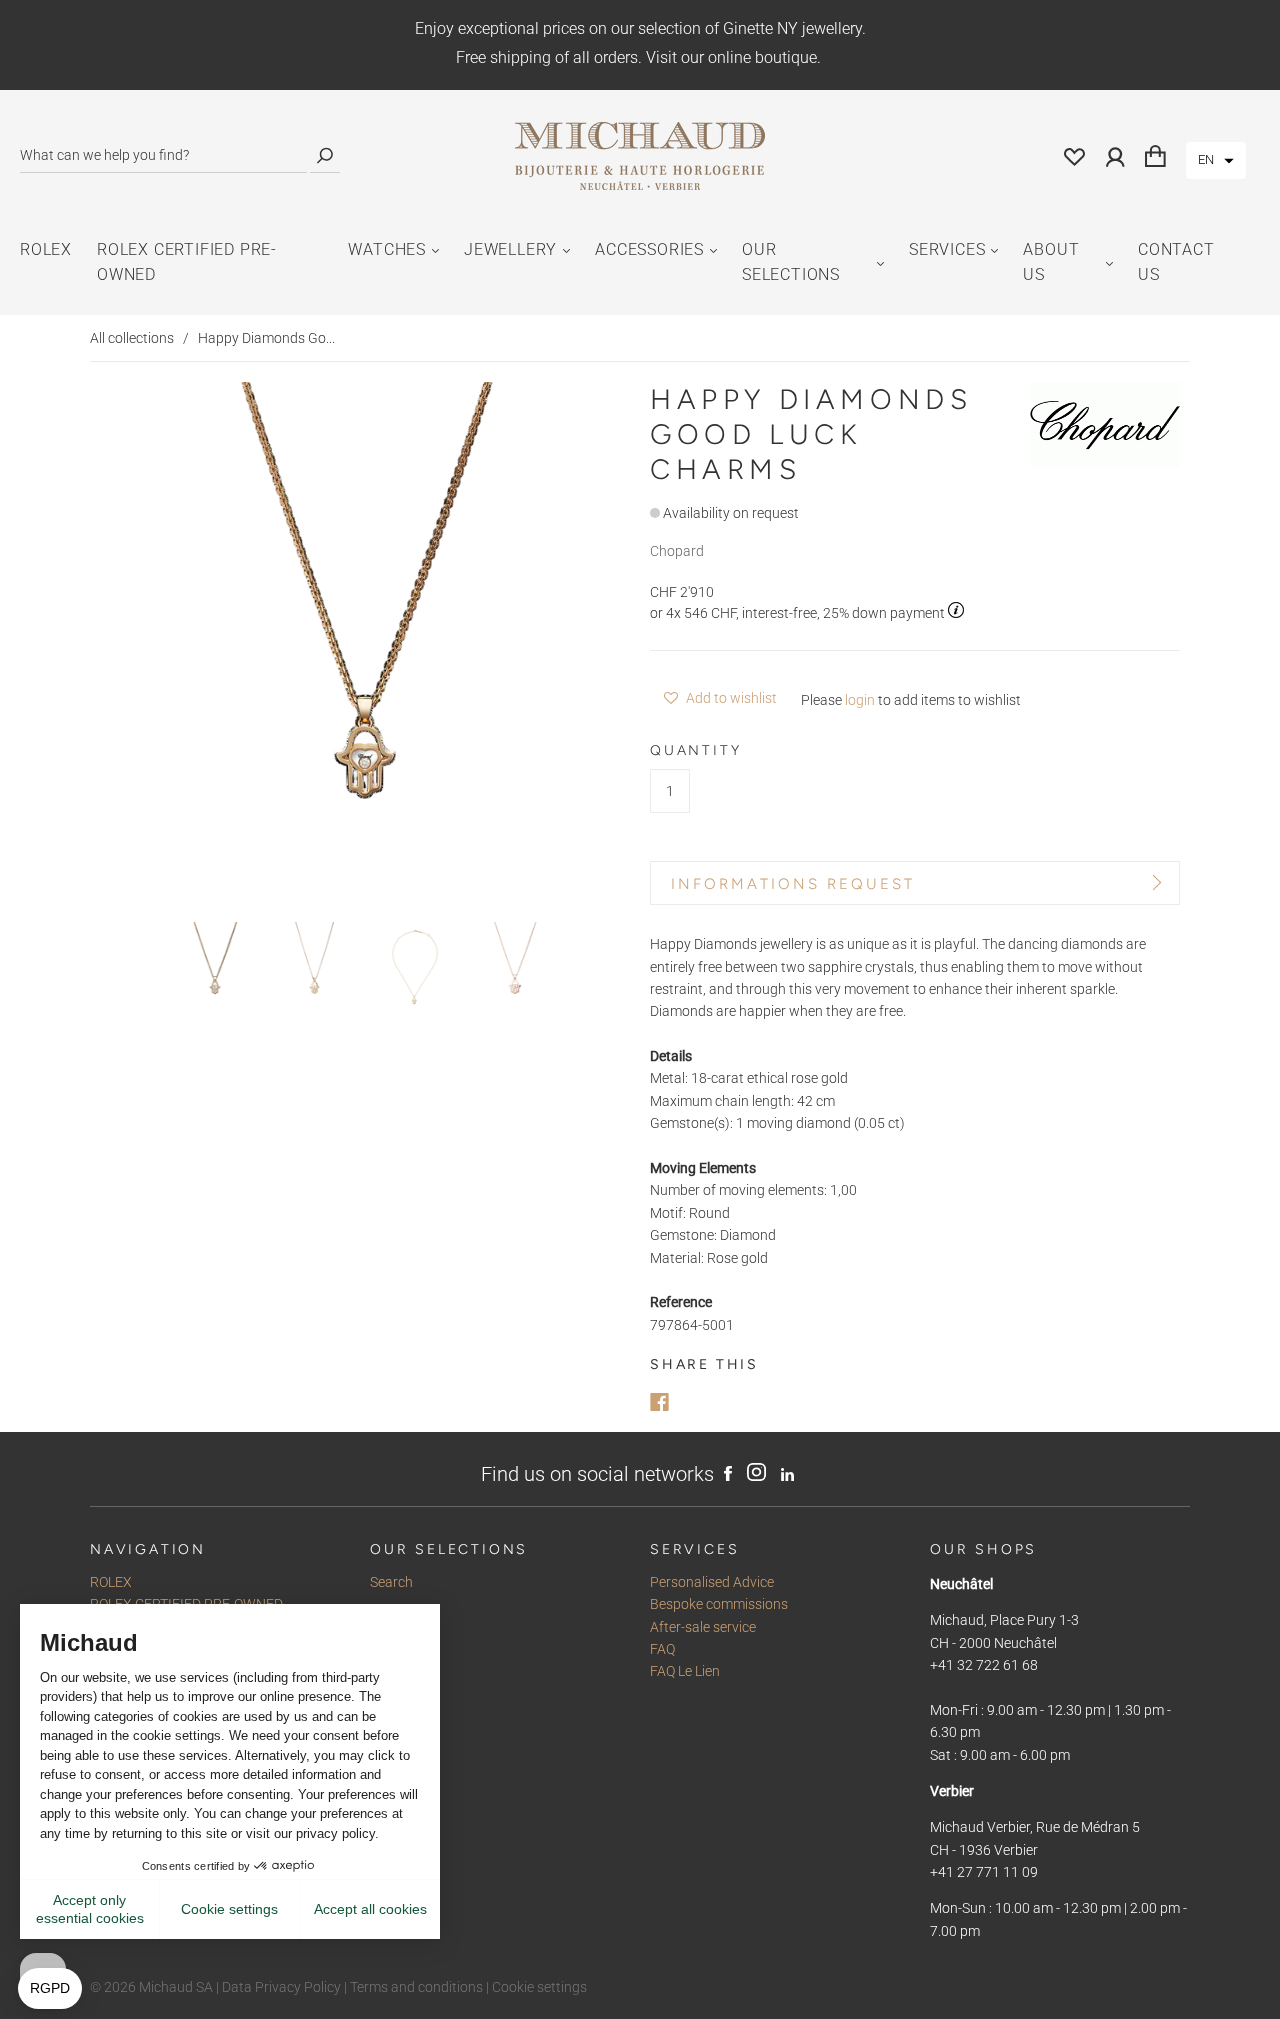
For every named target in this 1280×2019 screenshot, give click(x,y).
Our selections (791, 262)
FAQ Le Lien (685, 1671)
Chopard (677, 551)
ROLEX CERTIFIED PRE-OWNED (187, 262)
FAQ (662, 1649)
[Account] (1115, 156)
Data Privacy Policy (281, 1987)
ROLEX (46, 249)
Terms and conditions (416, 1987)
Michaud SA (176, 1987)
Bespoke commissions (719, 1604)
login (860, 700)
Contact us (1176, 262)
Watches (387, 249)
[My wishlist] (1075, 156)
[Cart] (1155, 156)
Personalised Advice (712, 1582)
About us (1051, 262)
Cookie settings (539, 1987)
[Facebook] (659, 1402)
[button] (1216, 160)
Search (391, 1582)
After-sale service (703, 1627)
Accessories (649, 249)
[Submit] (325, 155)
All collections (132, 338)
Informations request (793, 884)
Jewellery (510, 249)
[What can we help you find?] (163, 155)
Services (947, 249)
